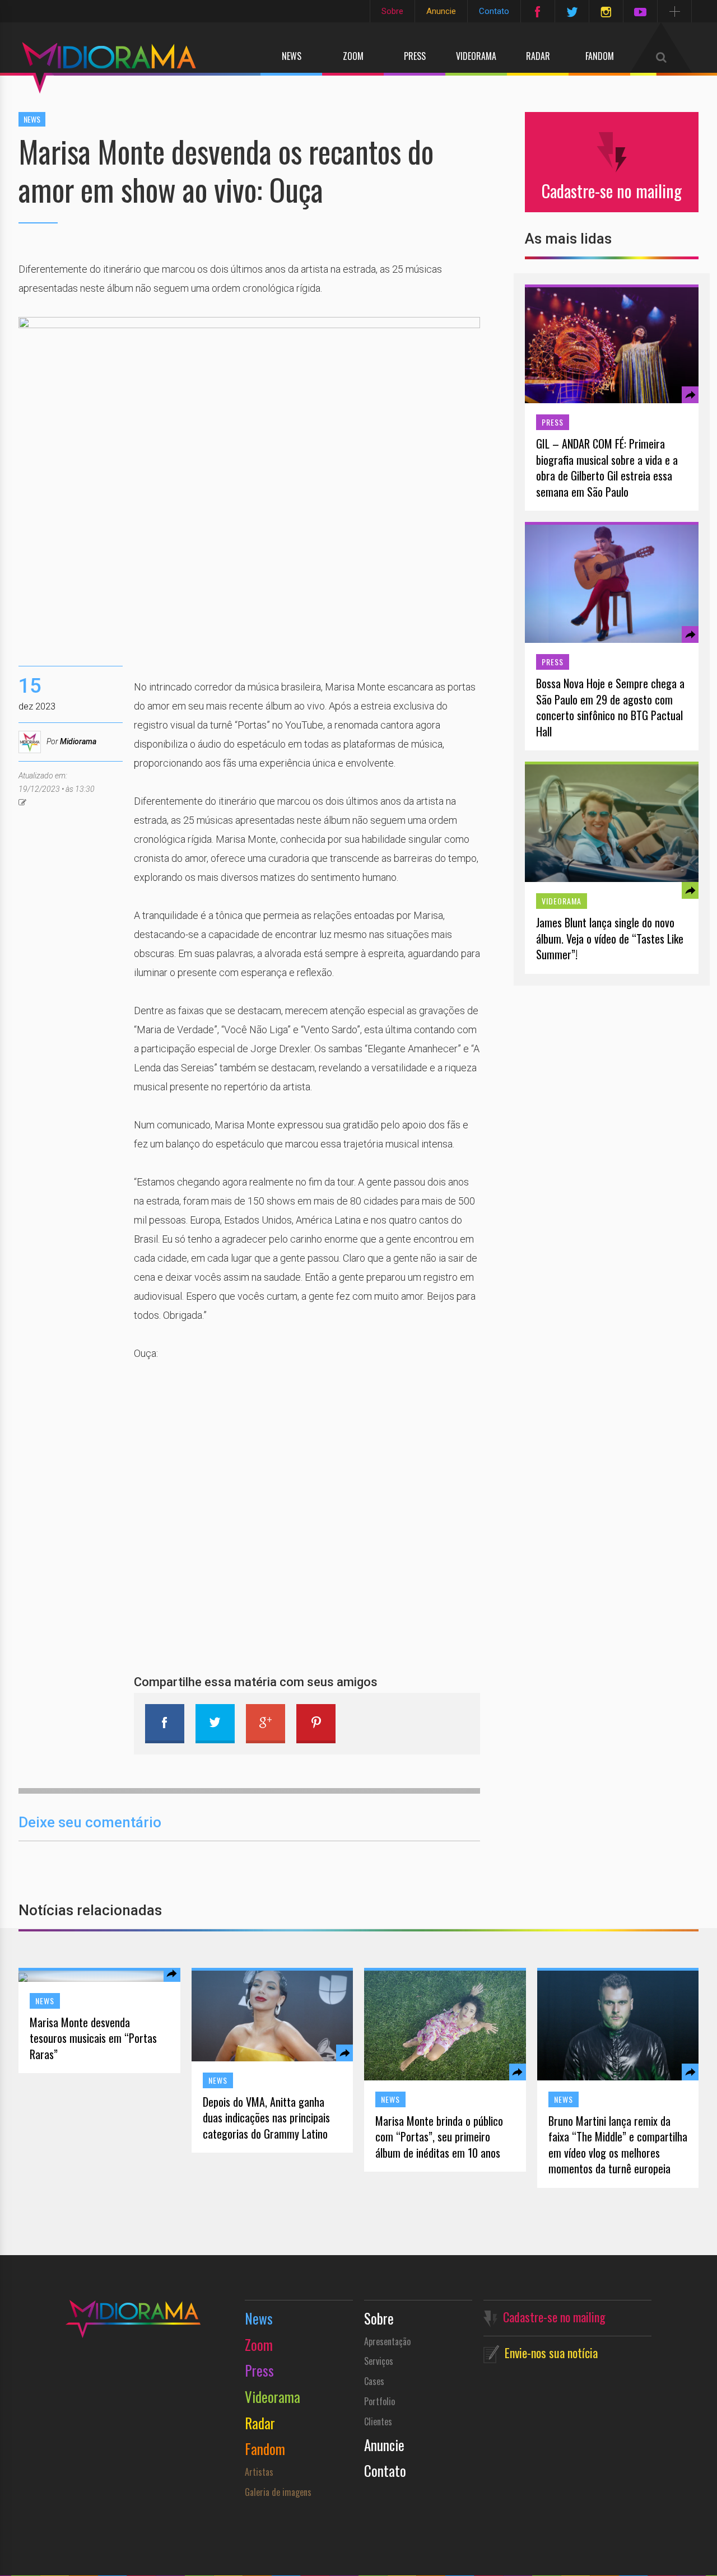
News (292, 56)
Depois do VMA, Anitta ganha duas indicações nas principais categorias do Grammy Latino (266, 2118)
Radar (538, 56)
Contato (494, 11)
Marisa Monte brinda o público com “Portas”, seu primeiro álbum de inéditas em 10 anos (439, 2137)
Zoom (353, 56)
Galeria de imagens (278, 2492)
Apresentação (387, 2341)
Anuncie (441, 11)
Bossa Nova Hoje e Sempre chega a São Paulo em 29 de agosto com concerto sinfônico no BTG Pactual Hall (610, 707)
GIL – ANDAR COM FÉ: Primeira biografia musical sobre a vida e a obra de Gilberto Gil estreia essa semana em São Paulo (607, 468)
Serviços (379, 2361)
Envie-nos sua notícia (551, 2353)
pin (316, 1724)
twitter (215, 1724)
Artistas (259, 2472)
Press (415, 56)
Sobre (392, 11)
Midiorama (78, 741)
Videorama (476, 56)
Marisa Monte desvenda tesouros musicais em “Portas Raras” (93, 2038)
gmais (266, 1724)
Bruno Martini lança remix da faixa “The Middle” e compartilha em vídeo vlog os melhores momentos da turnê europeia (618, 2145)
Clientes (378, 2421)
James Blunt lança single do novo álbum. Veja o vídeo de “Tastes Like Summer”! (610, 939)
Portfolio (380, 2401)
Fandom (600, 56)
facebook (165, 1724)
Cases (374, 2381)
